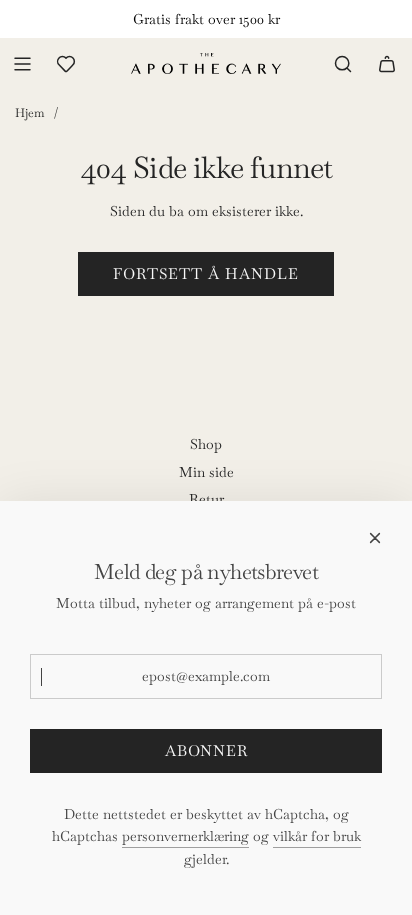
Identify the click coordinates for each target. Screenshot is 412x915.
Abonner (206, 750)
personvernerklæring (185, 836)
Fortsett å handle (206, 273)
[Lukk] (375, 538)
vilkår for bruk (317, 836)
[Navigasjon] (22, 64)
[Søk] (343, 64)
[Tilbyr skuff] (66, 64)
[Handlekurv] (387, 64)
